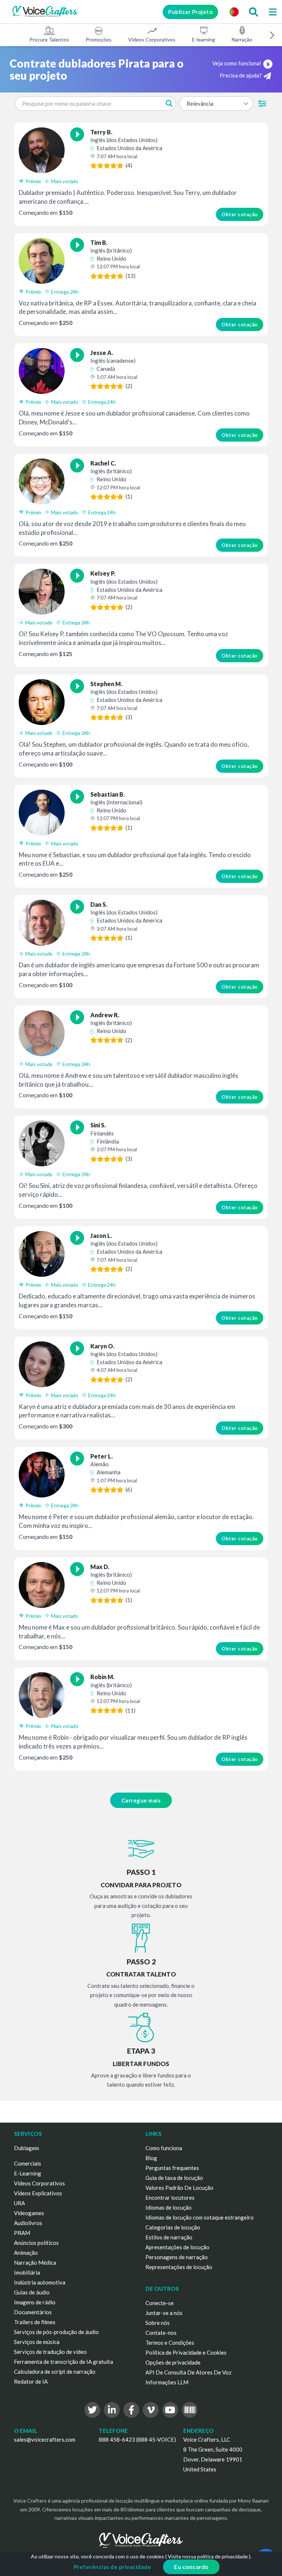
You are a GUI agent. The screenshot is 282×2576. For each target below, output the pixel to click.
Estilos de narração (169, 2237)
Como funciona (164, 2148)
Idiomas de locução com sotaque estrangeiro (200, 2217)
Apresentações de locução (177, 2247)
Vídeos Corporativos (152, 39)
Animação (26, 2253)
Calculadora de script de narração (55, 2372)
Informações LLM (167, 2382)
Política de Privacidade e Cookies (186, 2352)
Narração (242, 39)
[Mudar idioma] (234, 12)
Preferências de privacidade (113, 2567)
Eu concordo (191, 2567)
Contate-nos (161, 2333)
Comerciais (28, 2163)
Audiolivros (28, 2223)
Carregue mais (141, 1800)
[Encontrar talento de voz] (253, 12)
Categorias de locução (173, 2227)
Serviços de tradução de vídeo (50, 2352)
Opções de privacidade (173, 2362)
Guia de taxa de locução (174, 2178)
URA (19, 2203)
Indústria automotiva (40, 2282)
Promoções (99, 39)
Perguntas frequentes (172, 2168)
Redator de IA (31, 2381)
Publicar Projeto (190, 12)
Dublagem (26, 2148)
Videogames (29, 2213)
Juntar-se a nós (164, 2313)
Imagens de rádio (35, 2302)
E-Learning (28, 2173)
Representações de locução (179, 2267)
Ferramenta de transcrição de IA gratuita (64, 2362)
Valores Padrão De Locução (179, 2188)
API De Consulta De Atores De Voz (188, 2372)
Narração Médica (35, 2262)
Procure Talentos (49, 39)
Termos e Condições (170, 2343)
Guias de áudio (32, 2292)
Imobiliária (27, 2272)
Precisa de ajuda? (241, 75)
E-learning (204, 39)
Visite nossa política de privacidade (208, 2556)
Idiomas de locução (169, 2207)
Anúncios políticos (36, 2243)
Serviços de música (37, 2342)
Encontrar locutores (170, 2198)
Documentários (33, 2312)
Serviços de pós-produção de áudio (56, 2332)
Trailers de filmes (35, 2322)
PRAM (22, 2233)
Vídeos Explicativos (38, 2193)
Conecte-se (160, 2303)
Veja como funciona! (237, 63)
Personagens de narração (177, 2257)
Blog (151, 2158)
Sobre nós (158, 2323)
